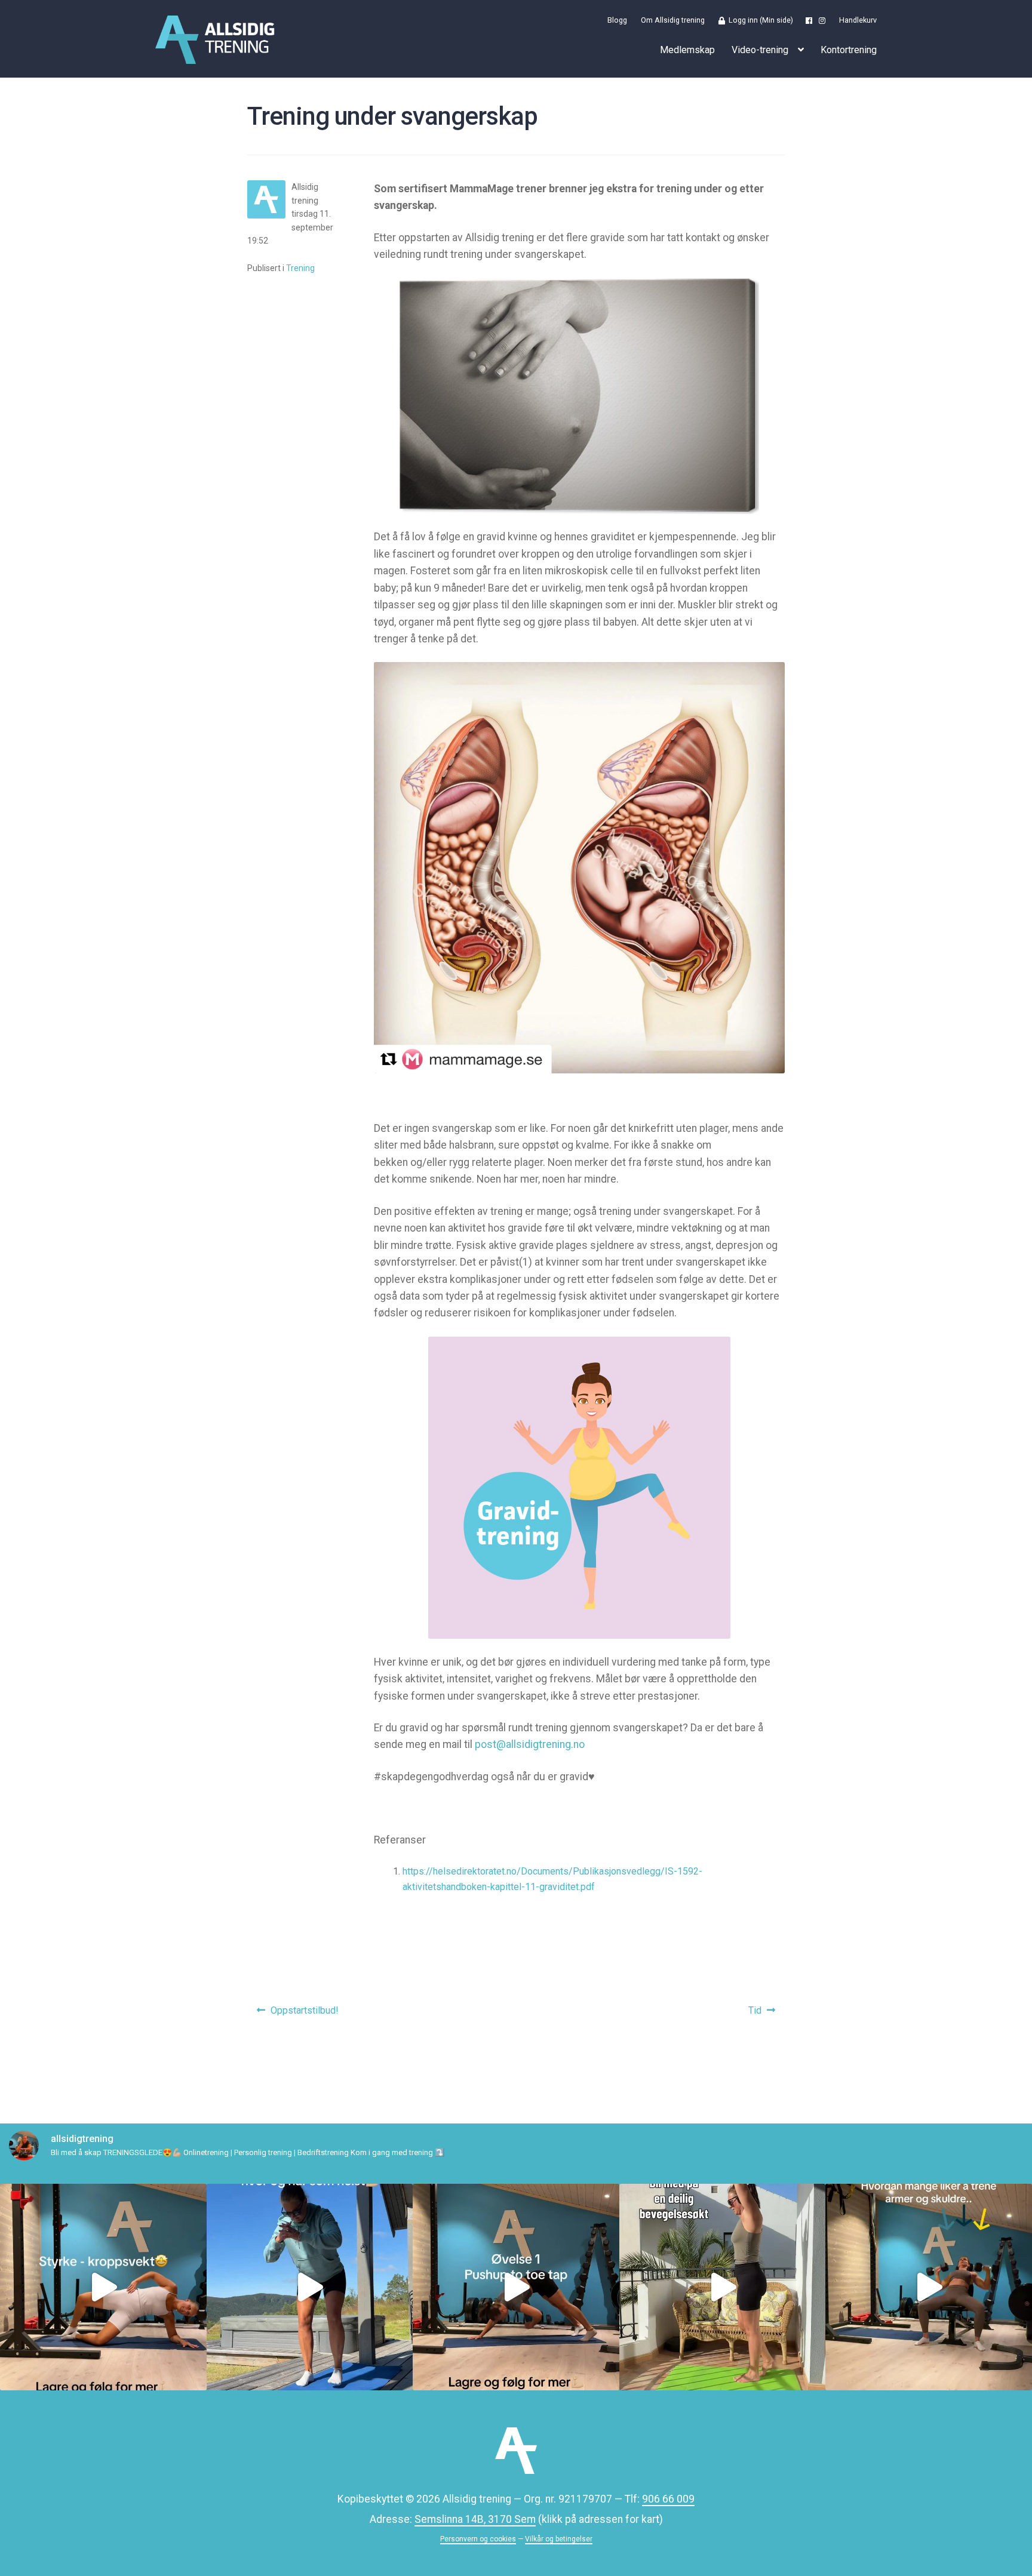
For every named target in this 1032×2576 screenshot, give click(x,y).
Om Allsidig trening (673, 21)
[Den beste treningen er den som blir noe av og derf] (516, 2287)
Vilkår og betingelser (559, 2539)
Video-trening (760, 50)
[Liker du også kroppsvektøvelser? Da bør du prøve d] (103, 2287)
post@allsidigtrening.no (530, 1744)
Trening (300, 268)
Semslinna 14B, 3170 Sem (475, 2519)
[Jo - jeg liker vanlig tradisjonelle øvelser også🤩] (929, 2287)
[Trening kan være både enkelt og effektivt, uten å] (310, 2287)
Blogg (617, 21)
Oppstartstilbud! (304, 2014)
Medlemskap (687, 50)
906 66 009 (668, 2499)
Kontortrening (849, 50)
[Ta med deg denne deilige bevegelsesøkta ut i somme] (723, 2287)
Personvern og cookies (478, 2539)
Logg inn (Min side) (759, 21)
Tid (764, 2014)
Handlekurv (858, 21)
